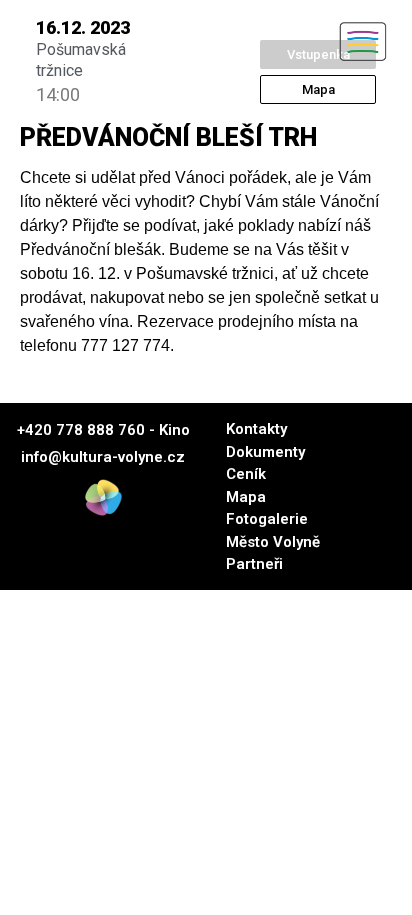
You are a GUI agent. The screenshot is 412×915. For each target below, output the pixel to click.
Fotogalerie (267, 519)
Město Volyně (273, 542)
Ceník (246, 474)
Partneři (254, 564)
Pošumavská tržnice (81, 60)
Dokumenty (265, 452)
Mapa (246, 497)
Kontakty (256, 429)
